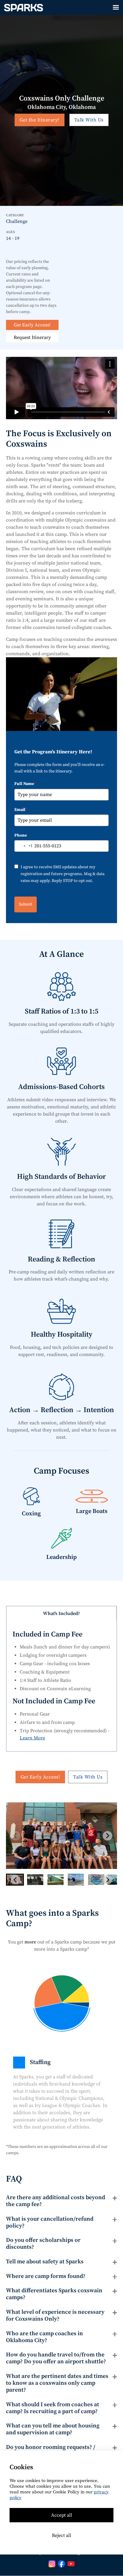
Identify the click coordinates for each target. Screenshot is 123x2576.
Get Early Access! (32, 325)
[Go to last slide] (16, 1880)
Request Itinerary (32, 337)
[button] (116, 7)
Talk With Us (89, 120)
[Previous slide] (16, 1836)
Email (21, 810)
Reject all (62, 2535)
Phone (21, 835)
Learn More (32, 1738)
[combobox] (24, 846)
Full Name (25, 784)
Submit (26, 904)
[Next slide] (107, 1836)
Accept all (62, 2515)
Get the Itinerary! (40, 120)
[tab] (61, 1614)
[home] (22, 7)
